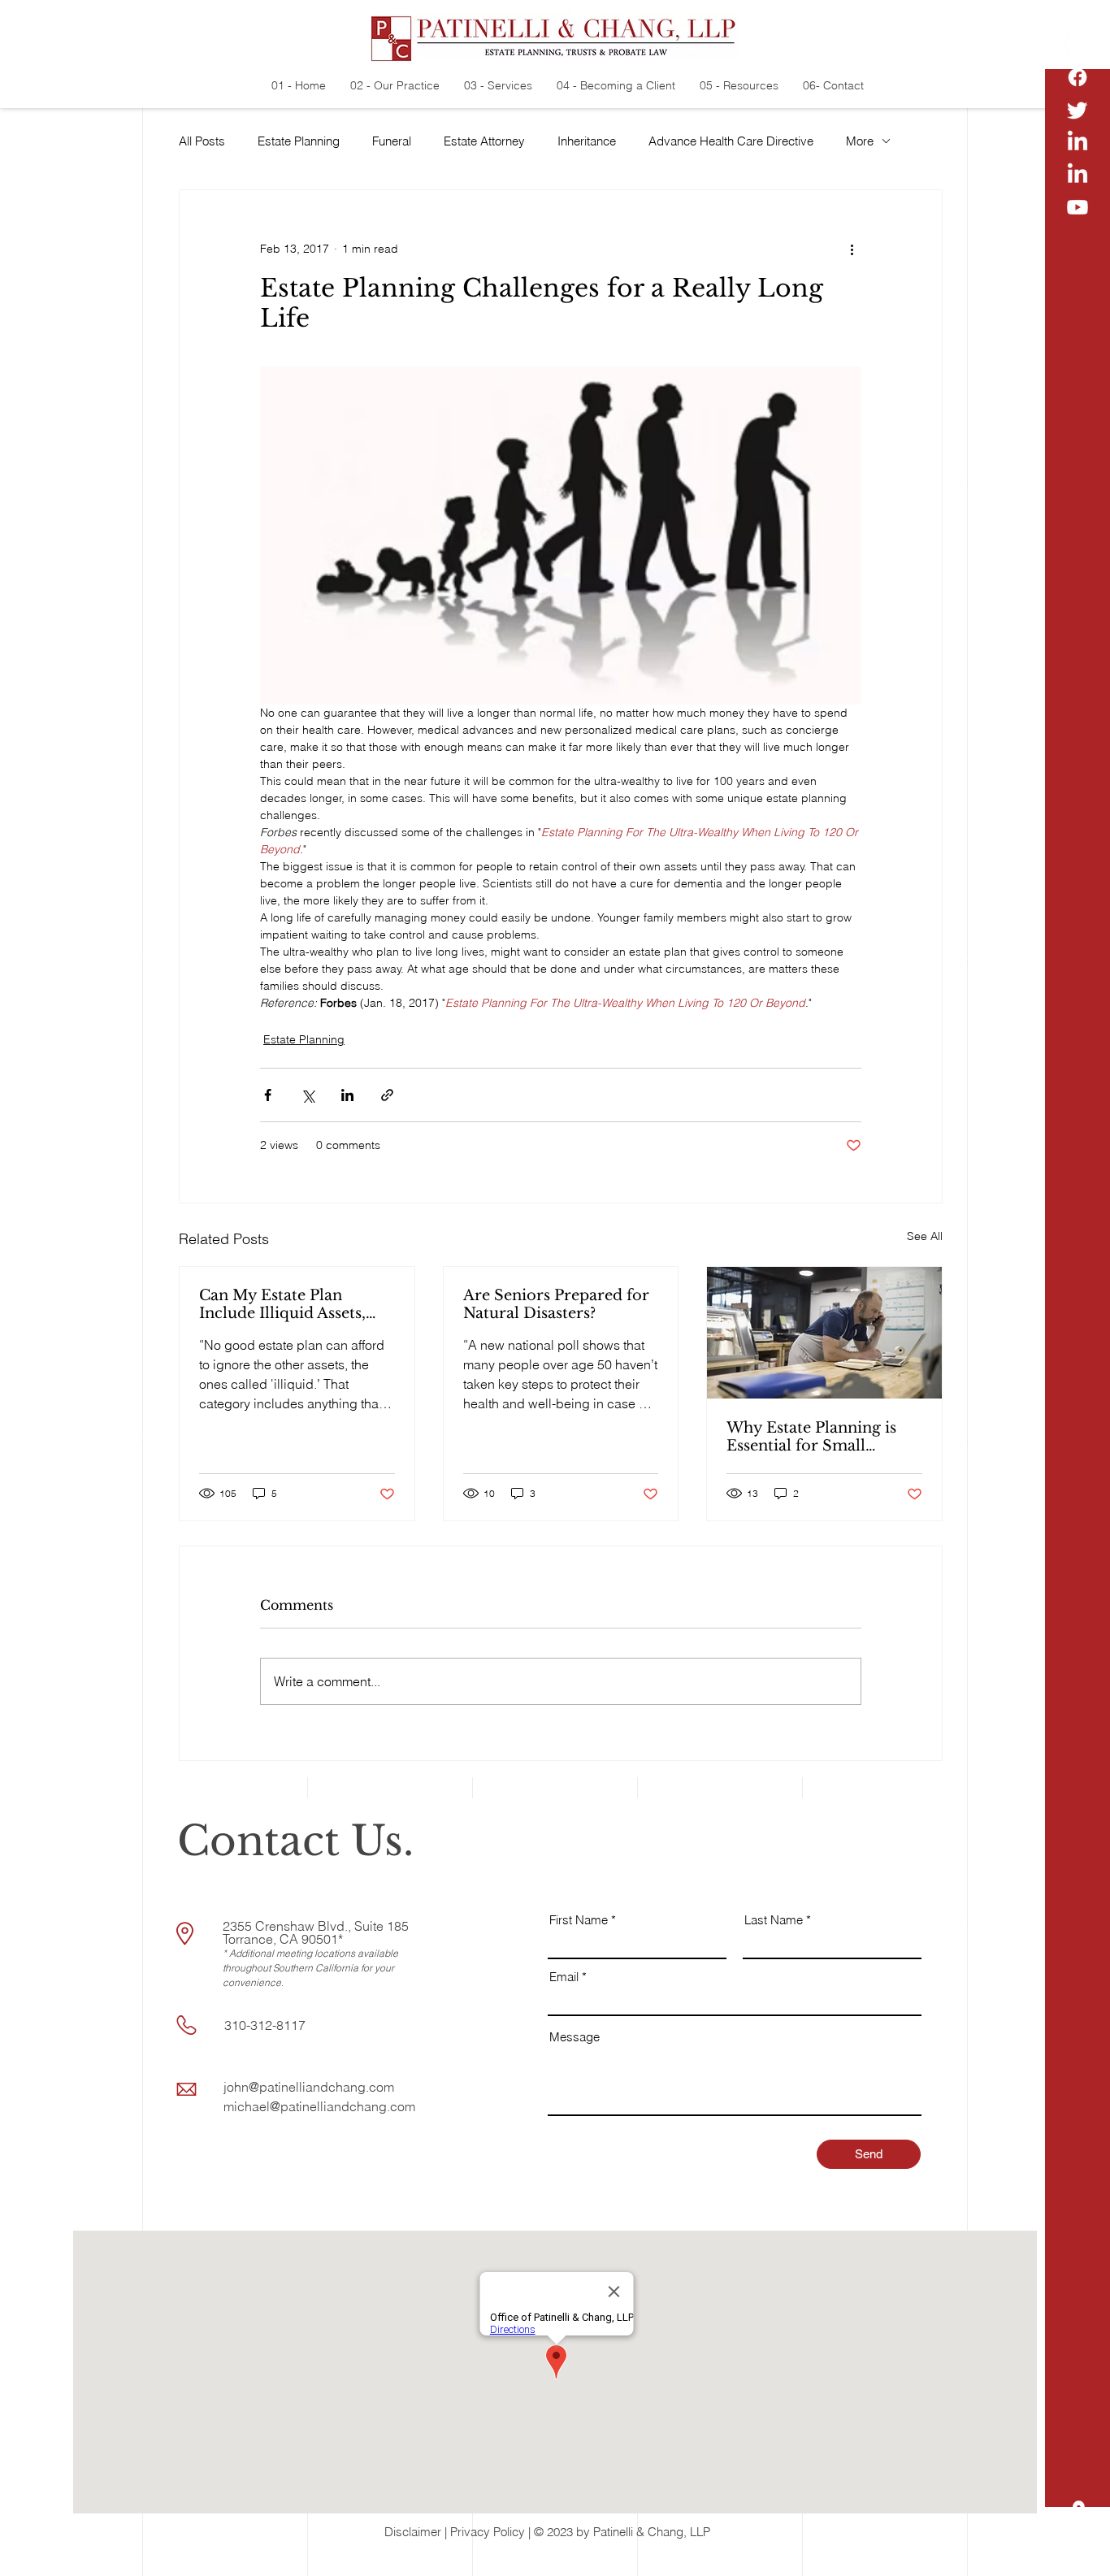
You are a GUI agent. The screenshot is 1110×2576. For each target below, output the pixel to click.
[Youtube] (1077, 207)
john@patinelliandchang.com (309, 2087)
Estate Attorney (484, 141)
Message (575, 2037)
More (860, 141)
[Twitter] (1077, 110)
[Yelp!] (1077, 45)
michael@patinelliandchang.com (319, 2106)
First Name (579, 1920)
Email (564, 1977)
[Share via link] (387, 1095)
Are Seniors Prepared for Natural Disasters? (556, 1304)
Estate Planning (299, 141)
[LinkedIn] (1077, 142)
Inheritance (587, 141)
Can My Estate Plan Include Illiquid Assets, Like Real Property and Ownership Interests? (284, 1304)
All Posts (202, 141)
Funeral (392, 141)
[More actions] (852, 249)
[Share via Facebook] (268, 1095)
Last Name (774, 1920)
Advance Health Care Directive (731, 141)
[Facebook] (1077, 77)
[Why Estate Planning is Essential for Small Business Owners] (824, 1333)
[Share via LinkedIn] (347, 1095)
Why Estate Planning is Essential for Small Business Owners (811, 1437)
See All (925, 1236)
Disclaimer (413, 2532)
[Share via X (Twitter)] (308, 1095)
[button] (1078, 2552)
